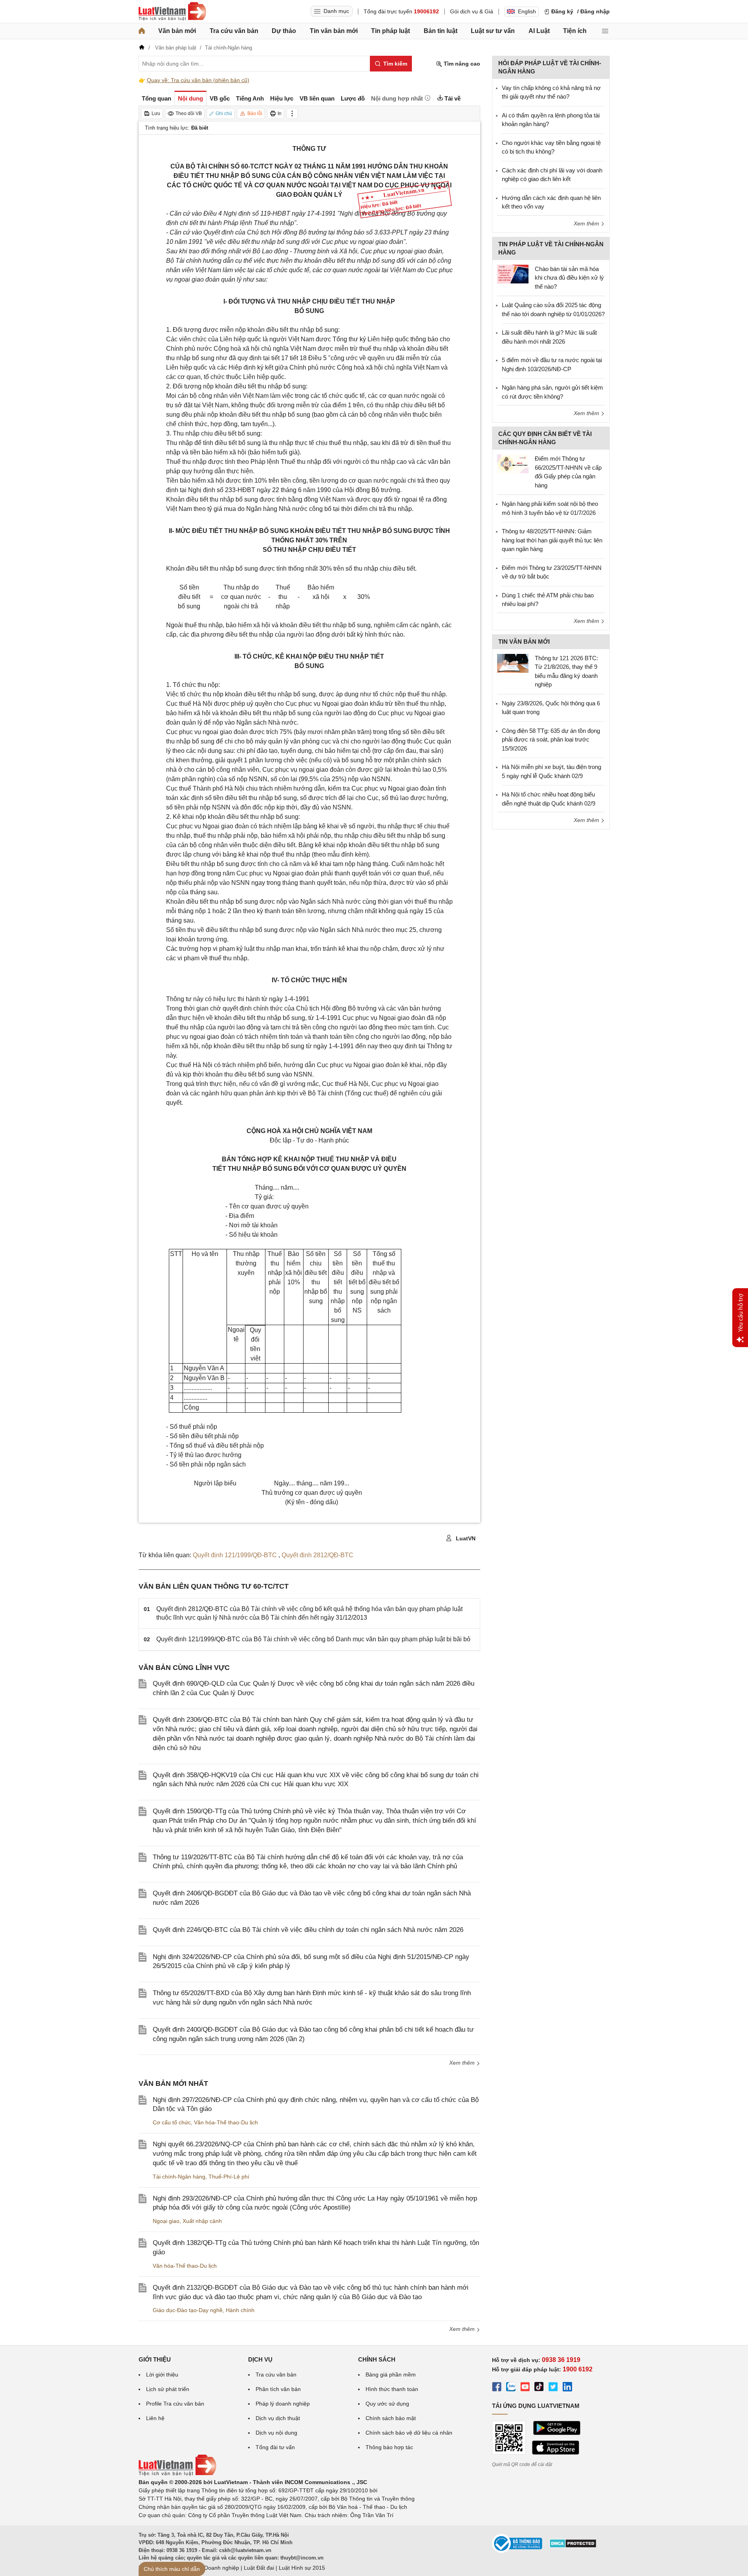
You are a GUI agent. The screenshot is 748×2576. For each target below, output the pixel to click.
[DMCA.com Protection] (573, 2546)
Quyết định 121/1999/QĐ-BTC (236, 1555)
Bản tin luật (441, 31)
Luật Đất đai (259, 2568)
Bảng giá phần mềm (391, 2375)
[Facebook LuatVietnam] (497, 2388)
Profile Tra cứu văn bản (175, 2404)
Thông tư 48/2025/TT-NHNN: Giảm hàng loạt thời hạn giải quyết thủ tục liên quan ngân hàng (552, 540)
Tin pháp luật (390, 31)
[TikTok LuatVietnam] (539, 2388)
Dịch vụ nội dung (276, 2433)
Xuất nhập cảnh (202, 2221)
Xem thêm (463, 2063)
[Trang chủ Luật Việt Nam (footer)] (177, 2474)
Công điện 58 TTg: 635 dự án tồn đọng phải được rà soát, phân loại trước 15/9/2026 (551, 740)
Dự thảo (284, 31)
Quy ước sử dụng (387, 2404)
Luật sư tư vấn (493, 31)
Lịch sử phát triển (168, 2389)
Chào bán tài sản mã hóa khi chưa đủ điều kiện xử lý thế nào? (569, 278)
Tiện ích (575, 31)
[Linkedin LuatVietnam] (567, 2388)
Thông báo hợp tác (389, 2447)
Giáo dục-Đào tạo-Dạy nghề (188, 2310)
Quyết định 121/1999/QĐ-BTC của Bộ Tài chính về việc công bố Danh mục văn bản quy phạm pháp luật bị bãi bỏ (313, 1639)
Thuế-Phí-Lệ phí (229, 2177)
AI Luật (539, 31)
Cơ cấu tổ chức (172, 2122)
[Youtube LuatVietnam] (525, 2388)
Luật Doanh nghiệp (215, 2568)
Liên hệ (155, 2418)
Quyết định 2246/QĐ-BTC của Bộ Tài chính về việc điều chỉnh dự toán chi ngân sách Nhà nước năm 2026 (308, 1930)
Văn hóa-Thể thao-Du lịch (226, 2122)
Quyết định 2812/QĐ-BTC (317, 1555)
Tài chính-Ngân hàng (179, 2177)
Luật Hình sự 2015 (302, 2568)
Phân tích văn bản (278, 2389)
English (527, 11)
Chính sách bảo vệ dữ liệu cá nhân (409, 2433)
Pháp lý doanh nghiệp (283, 2404)
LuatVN (465, 1538)
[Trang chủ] (142, 31)
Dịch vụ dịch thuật (278, 2418)
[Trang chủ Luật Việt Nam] (172, 11)
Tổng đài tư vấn (275, 2447)
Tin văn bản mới (334, 31)
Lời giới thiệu (162, 2375)
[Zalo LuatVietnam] (511, 2388)
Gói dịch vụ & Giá (472, 11)
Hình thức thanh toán (392, 2389)
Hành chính (240, 2310)
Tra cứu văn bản (234, 31)
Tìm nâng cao (461, 64)
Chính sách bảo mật (391, 2418)
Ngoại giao (166, 2221)
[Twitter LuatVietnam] (553, 2388)
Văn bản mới (177, 31)
